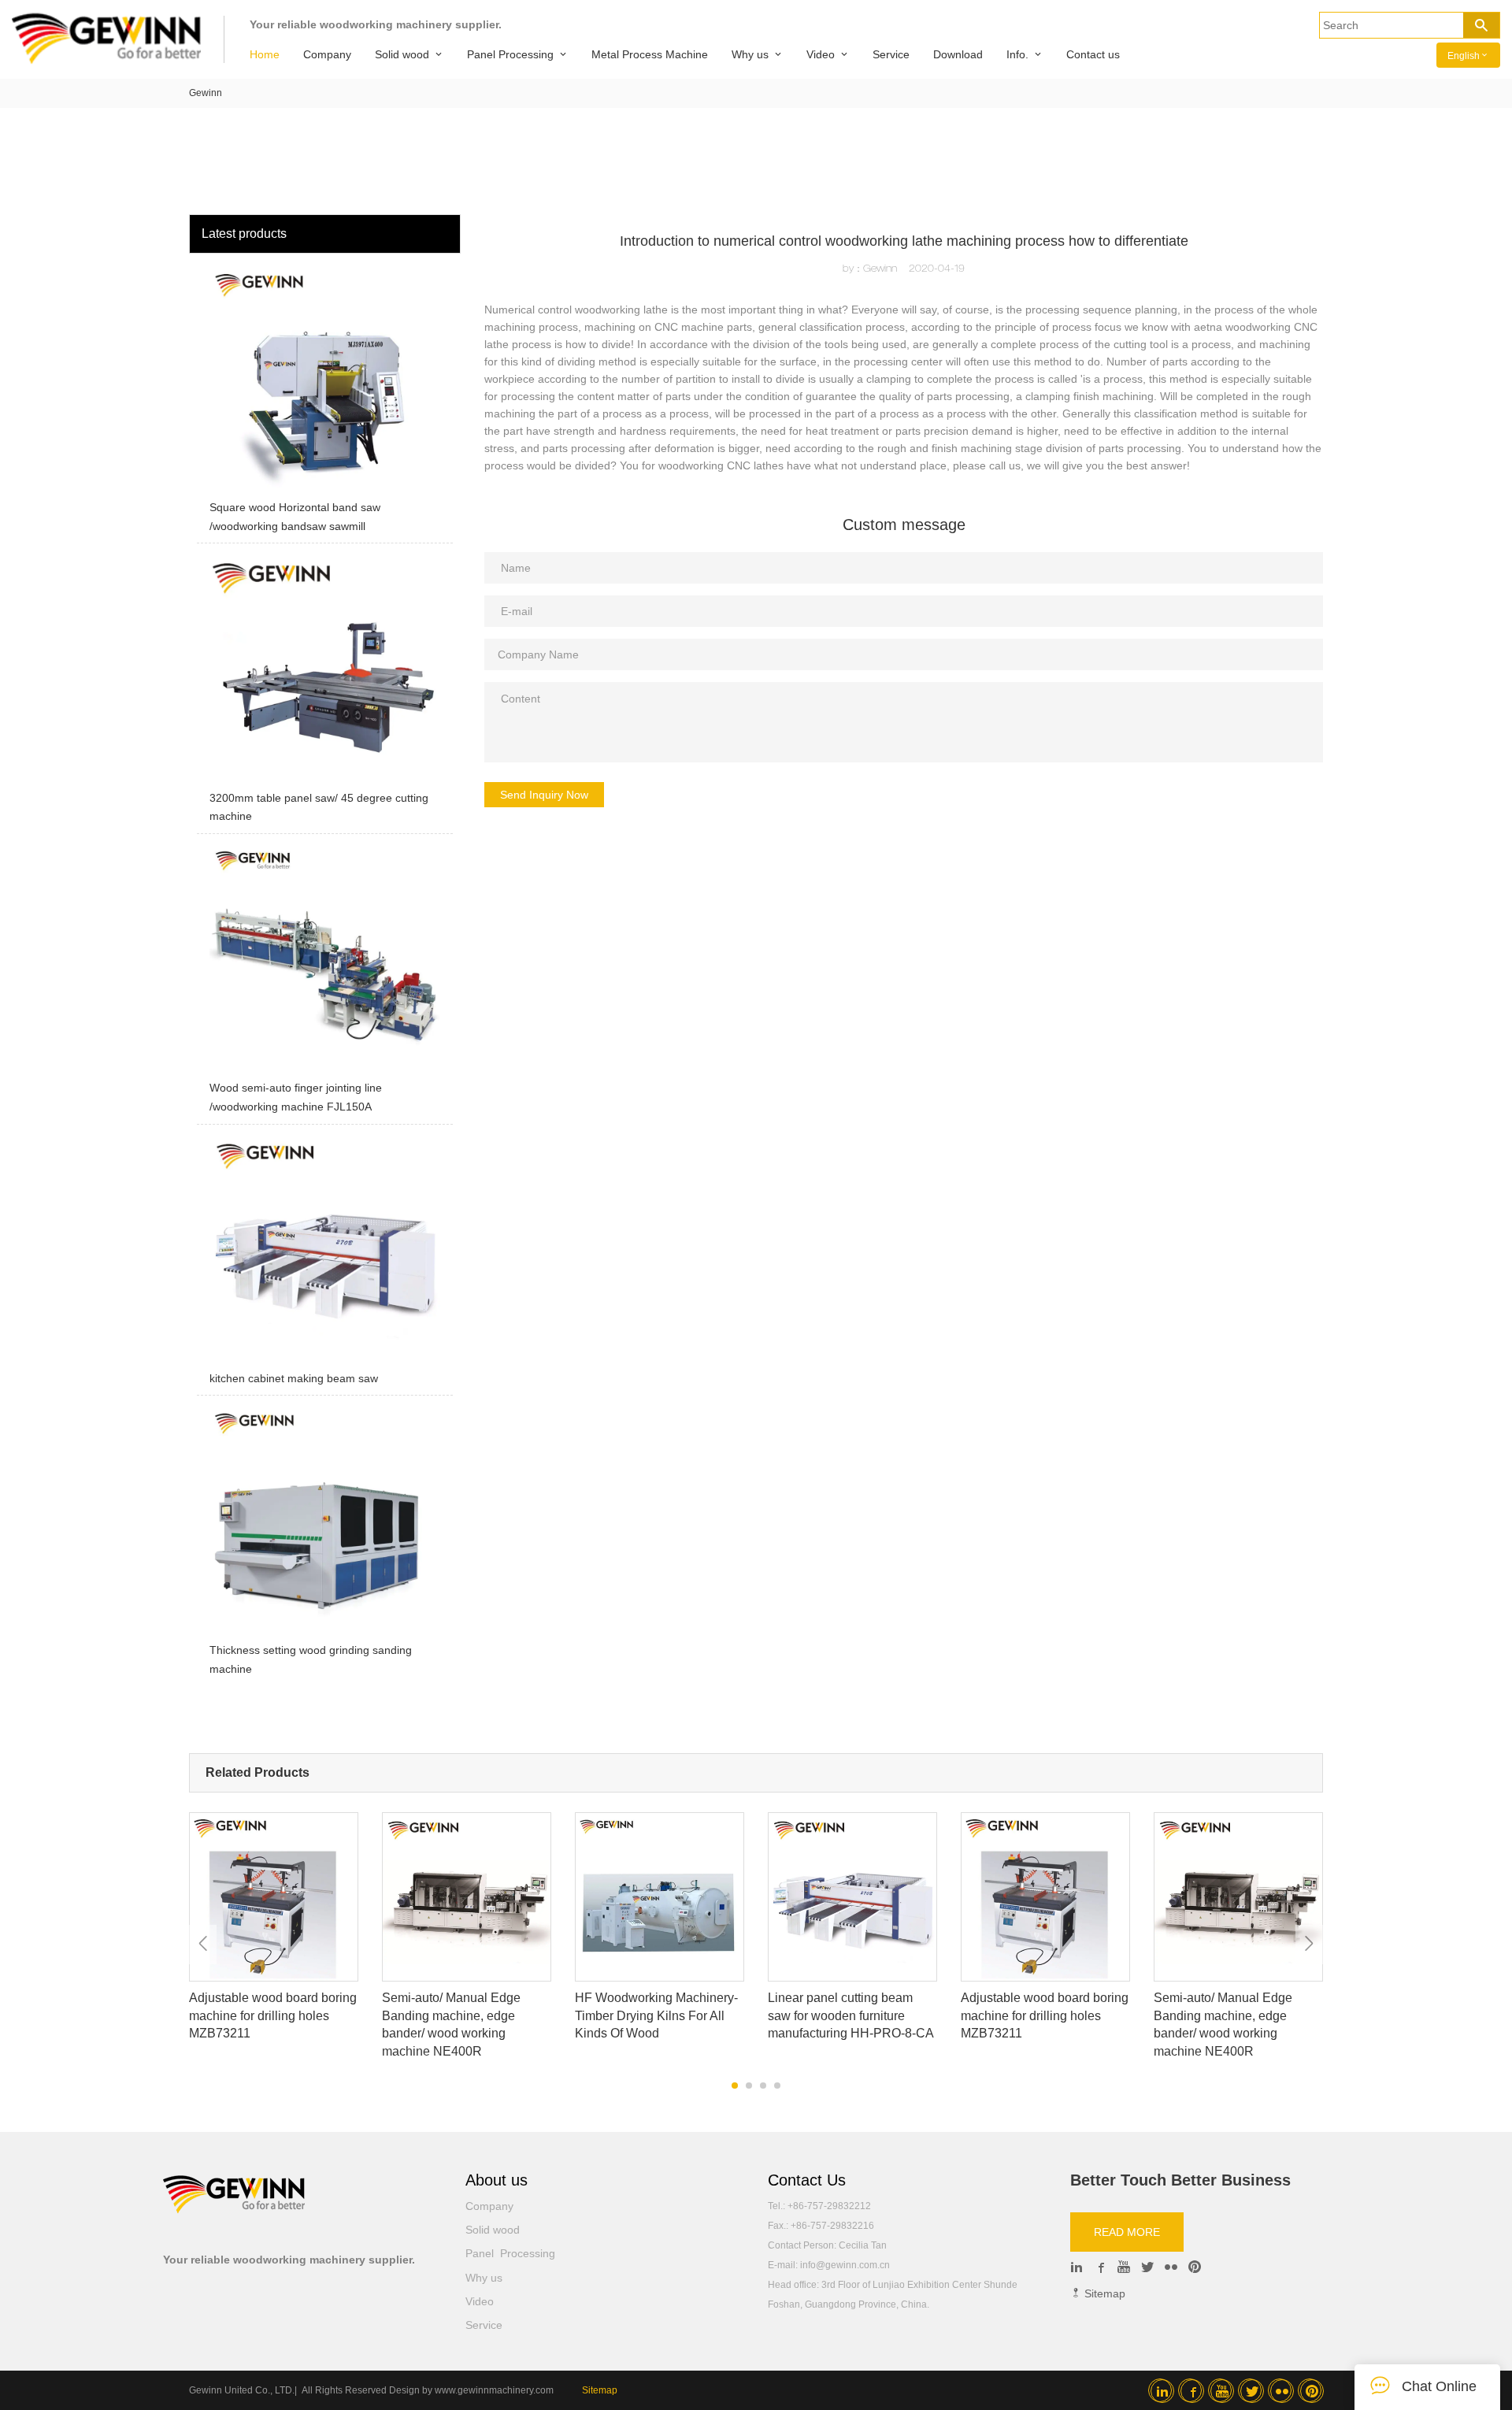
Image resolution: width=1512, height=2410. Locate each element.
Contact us (1093, 54)
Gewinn (206, 93)
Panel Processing (510, 54)
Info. (1017, 54)
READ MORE (1127, 2232)
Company (327, 54)
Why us (750, 54)
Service (891, 54)
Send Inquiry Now (544, 795)
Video (821, 54)
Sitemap (1103, 2293)
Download (958, 54)
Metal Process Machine (650, 54)
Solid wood (402, 54)
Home (265, 54)
